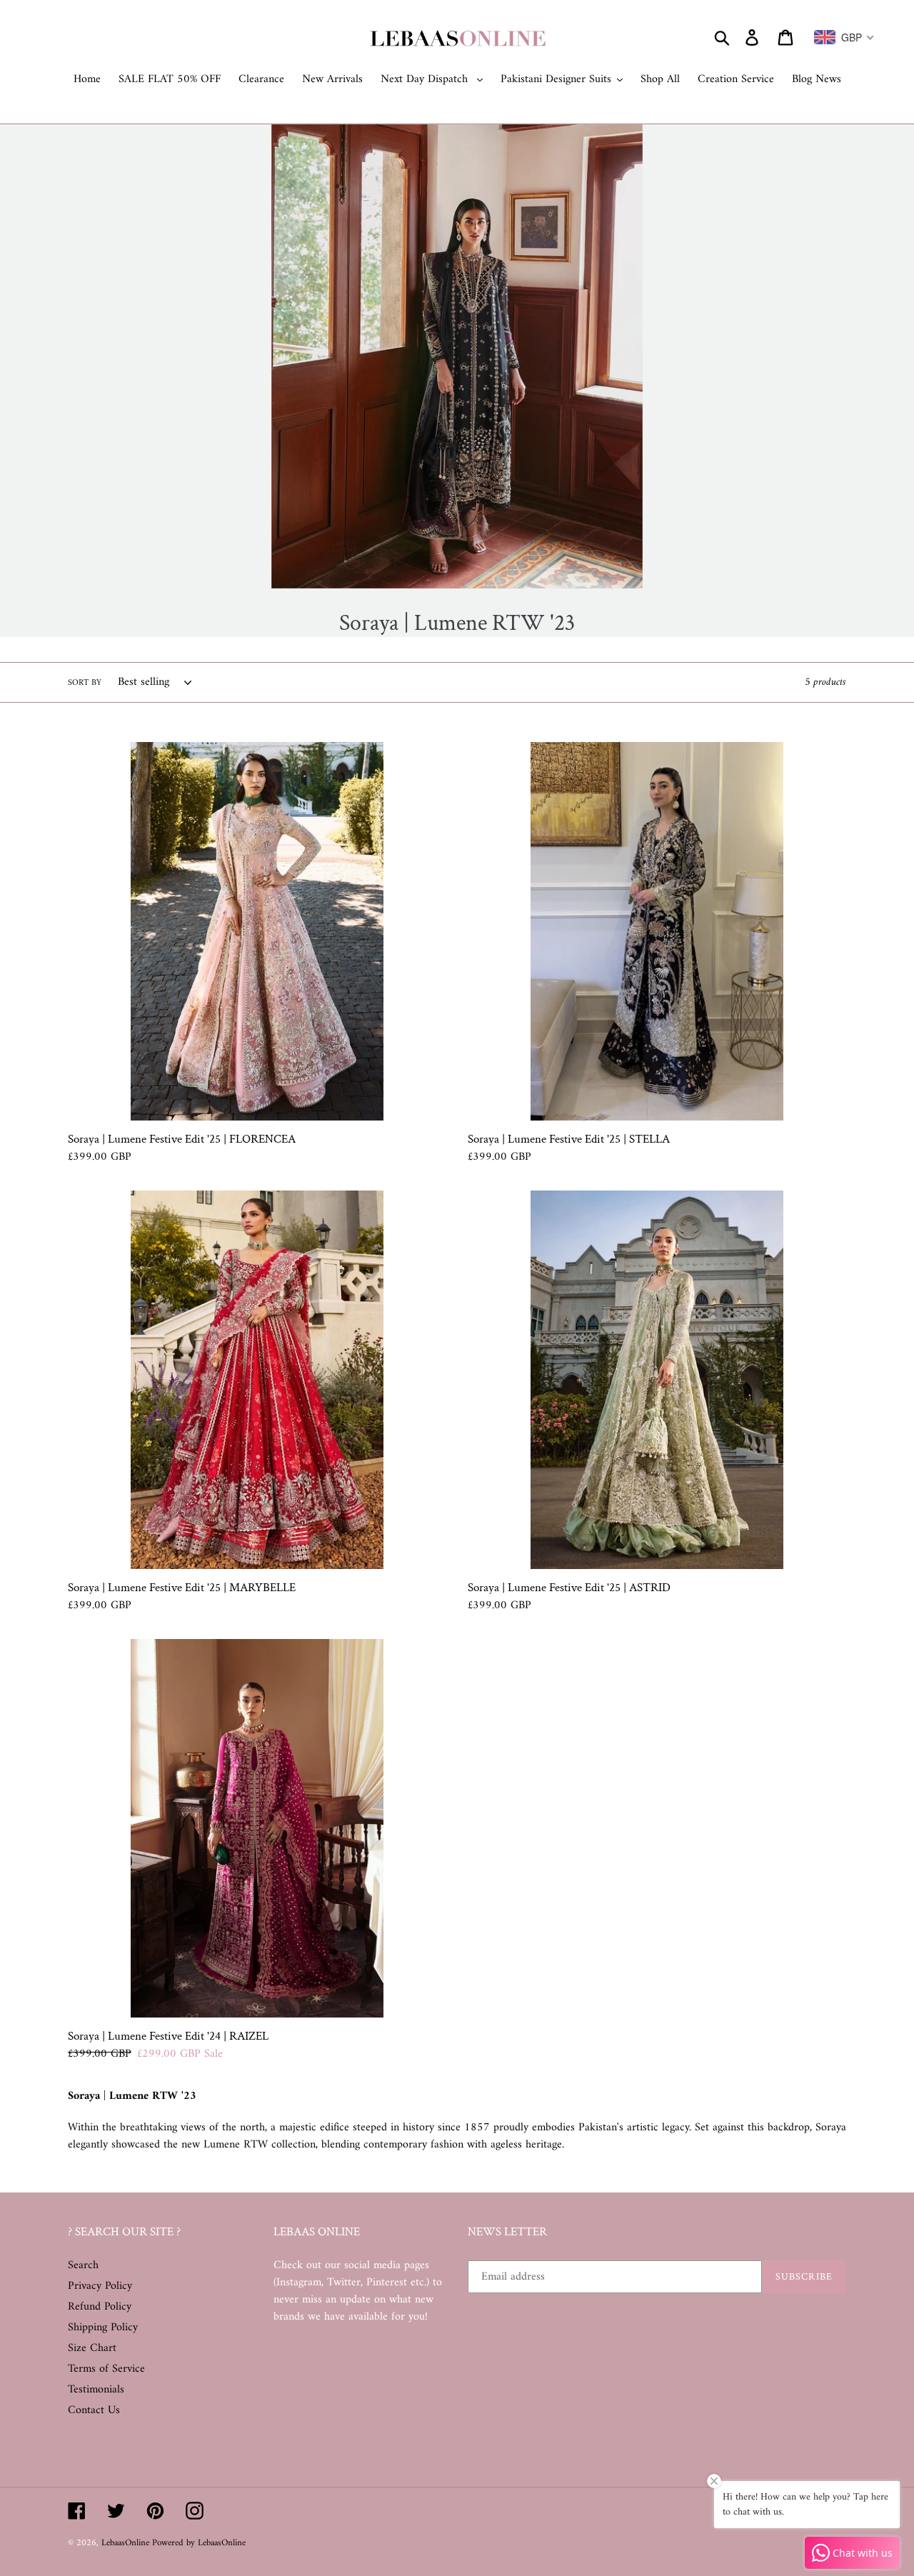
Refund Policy (100, 2307)
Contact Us (94, 2410)
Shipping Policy (103, 2327)
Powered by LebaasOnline (199, 2543)
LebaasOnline (127, 2543)
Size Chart (92, 2348)
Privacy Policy (100, 2286)
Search (83, 2265)
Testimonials (96, 2390)
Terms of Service (106, 2369)
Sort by (85, 683)
